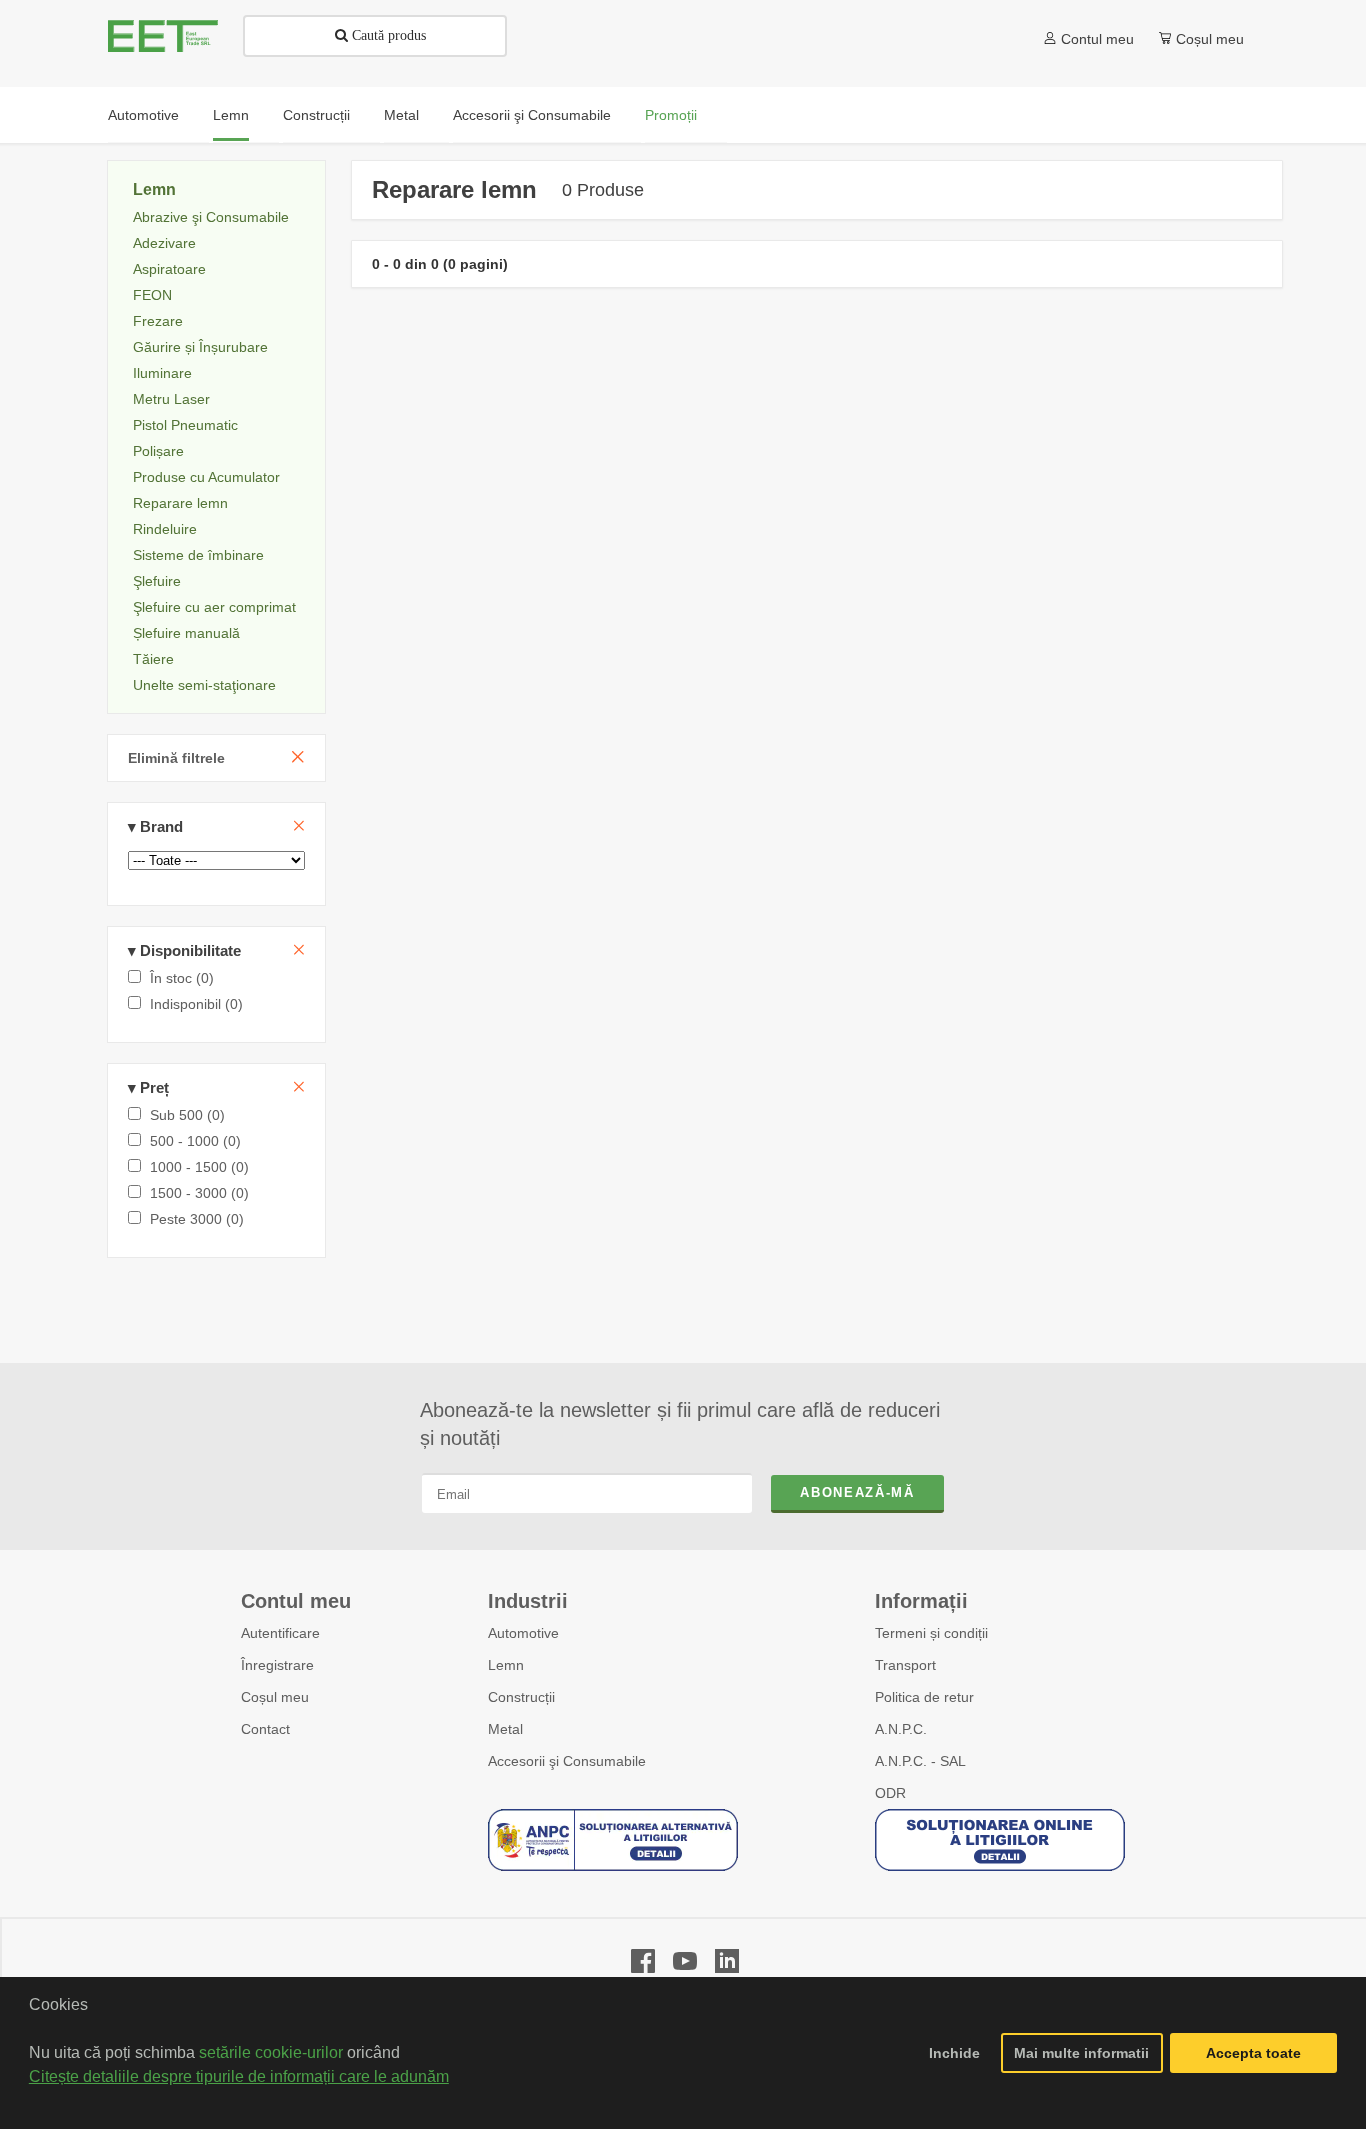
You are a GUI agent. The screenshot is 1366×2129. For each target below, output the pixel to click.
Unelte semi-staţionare (204, 685)
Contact (265, 1729)
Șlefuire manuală (186, 633)
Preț (148, 1087)
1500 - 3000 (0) (197, 1193)
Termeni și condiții (931, 1633)
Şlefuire (157, 581)
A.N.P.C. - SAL (920, 1761)
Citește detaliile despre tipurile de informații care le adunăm (239, 2076)
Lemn (154, 189)
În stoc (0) (180, 978)
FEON (152, 295)
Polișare (158, 451)
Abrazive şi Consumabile (211, 217)
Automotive (523, 1633)
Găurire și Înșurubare (200, 347)
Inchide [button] (954, 2053)
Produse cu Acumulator (206, 477)
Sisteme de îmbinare (198, 555)
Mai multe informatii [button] (1081, 2053)
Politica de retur (924, 1697)
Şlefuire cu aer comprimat (214, 607)
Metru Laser (171, 399)
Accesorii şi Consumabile (567, 1761)
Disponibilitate (184, 950)
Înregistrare (277, 1665)
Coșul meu (275, 1697)
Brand (155, 826)
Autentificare (280, 1633)
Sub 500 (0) (185, 1115)
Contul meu (1097, 39)
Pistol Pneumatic (185, 425)
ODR (890, 1793)
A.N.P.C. (901, 1729)
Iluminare (162, 373)
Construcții (521, 1697)
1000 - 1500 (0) (197, 1167)
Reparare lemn (180, 503)
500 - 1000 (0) (193, 1141)
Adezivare (164, 243)
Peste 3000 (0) (195, 1219)
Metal (505, 1729)
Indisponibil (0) (194, 1004)
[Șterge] (299, 826)
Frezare (158, 321)
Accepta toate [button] (1253, 2053)
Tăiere (153, 659)
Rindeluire (165, 529)
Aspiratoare (169, 269)
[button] (32, 2103)
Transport (905, 1665)
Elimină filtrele (176, 758)
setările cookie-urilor (271, 2052)
